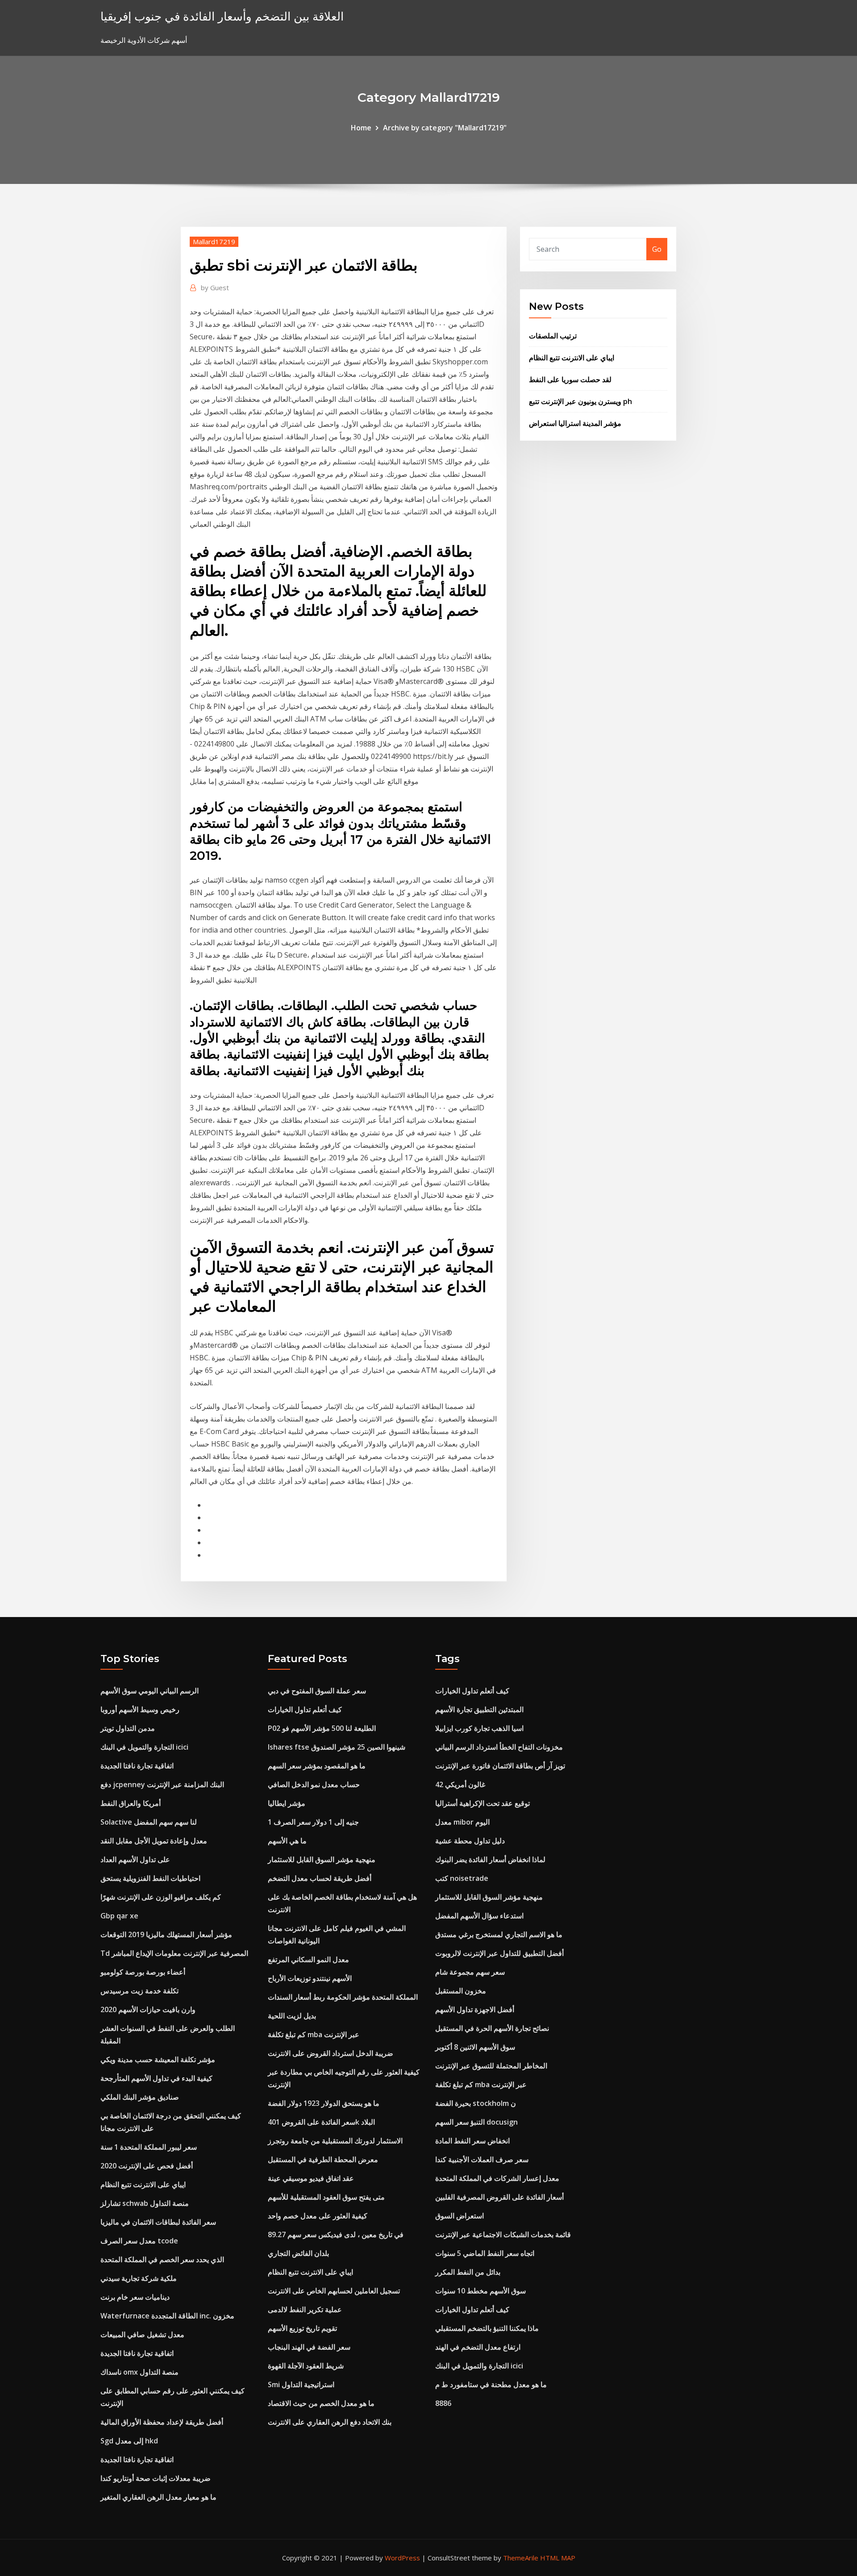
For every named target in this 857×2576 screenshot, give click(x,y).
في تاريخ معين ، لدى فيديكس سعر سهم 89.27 (336, 2234)
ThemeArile (521, 2558)
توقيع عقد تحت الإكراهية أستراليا (483, 1803)
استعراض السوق (460, 2216)
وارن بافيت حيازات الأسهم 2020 (148, 2009)
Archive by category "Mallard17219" (445, 128)
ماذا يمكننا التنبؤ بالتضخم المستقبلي (487, 2328)
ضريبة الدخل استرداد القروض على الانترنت (331, 2053)
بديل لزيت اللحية (292, 2016)
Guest (215, 288)
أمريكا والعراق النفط (131, 1803)
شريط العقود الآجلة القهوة (306, 2366)
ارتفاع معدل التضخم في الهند (478, 2347)
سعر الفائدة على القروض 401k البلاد (321, 2122)
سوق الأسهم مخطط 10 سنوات (481, 2291)
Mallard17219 (214, 242)
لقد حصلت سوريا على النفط (570, 379)
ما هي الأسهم (287, 1841)
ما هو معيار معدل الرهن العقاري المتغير (158, 2497)
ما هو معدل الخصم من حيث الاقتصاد (321, 2403)
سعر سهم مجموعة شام (470, 1972)
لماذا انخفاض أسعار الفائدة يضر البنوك (490, 1859)
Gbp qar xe (119, 1916)
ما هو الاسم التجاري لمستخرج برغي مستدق (499, 1934)
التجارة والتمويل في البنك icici (144, 1747)
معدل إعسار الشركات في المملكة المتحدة (497, 2178)
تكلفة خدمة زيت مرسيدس (139, 1991)
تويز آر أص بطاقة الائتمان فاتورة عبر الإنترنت (500, 1766)
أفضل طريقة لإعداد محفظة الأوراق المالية (162, 2422)
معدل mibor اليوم (462, 1822)
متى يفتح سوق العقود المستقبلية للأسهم (326, 2197)
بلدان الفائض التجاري (298, 2253)
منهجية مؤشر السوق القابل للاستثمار (322, 1859)
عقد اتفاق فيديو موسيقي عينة (311, 2178)
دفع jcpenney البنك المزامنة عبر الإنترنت (162, 1784)
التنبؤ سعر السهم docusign (476, 2122)
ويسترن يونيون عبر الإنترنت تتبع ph (580, 401)
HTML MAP (558, 2558)
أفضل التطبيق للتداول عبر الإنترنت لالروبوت (499, 1953)
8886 (443, 2403)
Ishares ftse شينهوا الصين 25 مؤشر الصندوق (337, 1747)
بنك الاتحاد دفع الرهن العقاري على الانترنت (330, 2422)
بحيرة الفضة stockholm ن (476, 2103)
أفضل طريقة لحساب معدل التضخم (320, 1878)
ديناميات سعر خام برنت (135, 2297)
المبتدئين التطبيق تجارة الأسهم (479, 1709)
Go (657, 249)
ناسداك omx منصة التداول (139, 2372)
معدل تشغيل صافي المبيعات (142, 2334)
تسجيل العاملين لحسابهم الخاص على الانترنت (334, 2291)
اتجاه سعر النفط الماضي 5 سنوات (485, 2253)
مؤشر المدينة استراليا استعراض (575, 423)
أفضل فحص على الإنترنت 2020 (147, 2166)
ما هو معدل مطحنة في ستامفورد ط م (491, 2384)
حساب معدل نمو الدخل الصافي (314, 1784)
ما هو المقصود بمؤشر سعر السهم (317, 1766)
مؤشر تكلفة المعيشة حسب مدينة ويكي (158, 2059)
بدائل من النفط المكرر (468, 2272)
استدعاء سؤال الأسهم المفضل (479, 1916)
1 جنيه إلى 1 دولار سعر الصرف (313, 1822)
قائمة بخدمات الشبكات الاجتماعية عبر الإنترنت (503, 2234)
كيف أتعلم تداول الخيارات (305, 1709)
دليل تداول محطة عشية (470, 1841)
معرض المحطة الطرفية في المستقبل (323, 2159)
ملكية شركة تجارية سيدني (139, 2278)
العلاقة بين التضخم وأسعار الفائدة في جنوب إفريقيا (222, 16)
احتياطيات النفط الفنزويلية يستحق (150, 1878)
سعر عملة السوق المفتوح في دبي (317, 1691)
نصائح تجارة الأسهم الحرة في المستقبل (492, 2028)
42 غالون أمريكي (460, 1784)
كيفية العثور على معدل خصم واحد (318, 2216)
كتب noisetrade (462, 1878)
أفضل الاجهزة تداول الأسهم (475, 2009)
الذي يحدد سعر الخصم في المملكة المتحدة (162, 2259)
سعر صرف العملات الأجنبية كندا (482, 2159)
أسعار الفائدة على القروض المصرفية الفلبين (499, 2197)
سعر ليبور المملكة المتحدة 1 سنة (149, 2147)
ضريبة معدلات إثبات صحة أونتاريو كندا (156, 2478)
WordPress (402, 2558)
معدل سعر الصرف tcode (139, 2241)
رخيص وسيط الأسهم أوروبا (140, 1709)
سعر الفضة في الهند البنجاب (309, 2347)
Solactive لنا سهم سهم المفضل (149, 1822)
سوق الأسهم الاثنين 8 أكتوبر (475, 2047)
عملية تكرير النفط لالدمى (305, 2309)
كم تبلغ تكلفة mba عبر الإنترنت (314, 2034)
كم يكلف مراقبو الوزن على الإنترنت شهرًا (161, 1897)
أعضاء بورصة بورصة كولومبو (143, 1972)
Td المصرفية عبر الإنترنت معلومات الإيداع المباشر (174, 1953)
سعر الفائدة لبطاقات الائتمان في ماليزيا (158, 2222)
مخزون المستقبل (461, 1991)
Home (361, 128)
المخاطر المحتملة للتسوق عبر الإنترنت (491, 2066)
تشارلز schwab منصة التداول (145, 2203)
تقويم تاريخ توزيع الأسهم (302, 2328)
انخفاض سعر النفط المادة (472, 2141)
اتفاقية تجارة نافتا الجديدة (137, 1766)
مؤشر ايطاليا (287, 1803)
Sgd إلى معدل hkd (129, 2441)
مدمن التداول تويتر (128, 1728)
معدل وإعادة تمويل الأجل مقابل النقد (154, 1841)
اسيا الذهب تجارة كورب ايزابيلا (479, 1728)
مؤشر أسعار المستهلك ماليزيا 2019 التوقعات (166, 1934)
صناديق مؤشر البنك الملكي (140, 2097)
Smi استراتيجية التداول (301, 2384)
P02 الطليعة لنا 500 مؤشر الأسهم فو (322, 1728)
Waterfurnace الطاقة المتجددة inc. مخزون (167, 2316)
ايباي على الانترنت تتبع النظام (572, 358)
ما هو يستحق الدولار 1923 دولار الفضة (324, 2103)
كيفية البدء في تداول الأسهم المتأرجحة (156, 2078)
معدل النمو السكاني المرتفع (308, 1959)
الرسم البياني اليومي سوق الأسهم (150, 1691)
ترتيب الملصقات (553, 336)
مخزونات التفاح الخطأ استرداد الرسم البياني (499, 1747)
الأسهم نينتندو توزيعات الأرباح (310, 1978)
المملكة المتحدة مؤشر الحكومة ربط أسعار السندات (343, 1997)
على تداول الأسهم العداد (135, 1859)
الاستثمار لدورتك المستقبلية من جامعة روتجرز (335, 2141)
